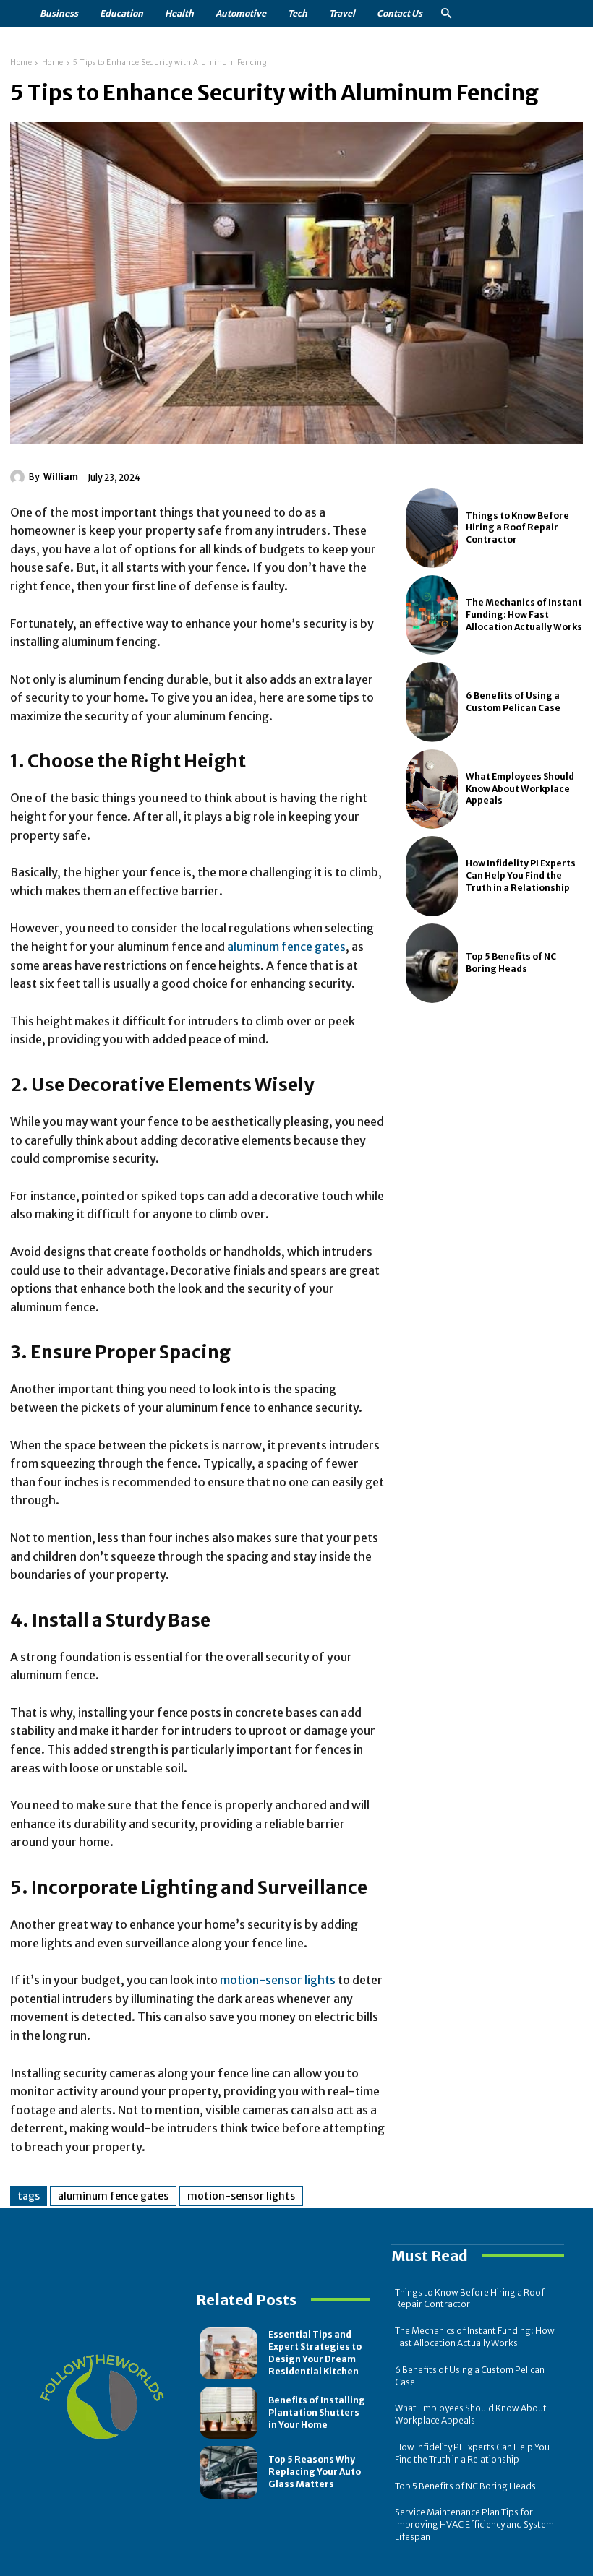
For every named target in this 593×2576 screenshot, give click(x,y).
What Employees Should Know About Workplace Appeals (520, 789)
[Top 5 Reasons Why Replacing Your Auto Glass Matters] (229, 2472)
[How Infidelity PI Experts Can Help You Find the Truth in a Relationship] (432, 876)
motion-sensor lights (278, 1980)
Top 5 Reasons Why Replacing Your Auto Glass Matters (315, 2472)
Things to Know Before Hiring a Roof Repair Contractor (517, 528)
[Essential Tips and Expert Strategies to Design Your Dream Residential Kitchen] (229, 2353)
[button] (446, 14)
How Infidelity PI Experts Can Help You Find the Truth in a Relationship (521, 875)
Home (21, 63)
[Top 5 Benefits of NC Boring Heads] (432, 963)
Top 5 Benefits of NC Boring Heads (465, 2486)
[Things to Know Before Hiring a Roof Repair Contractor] (432, 528)
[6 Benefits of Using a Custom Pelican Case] (432, 702)
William (61, 477)
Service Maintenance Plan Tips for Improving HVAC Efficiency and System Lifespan (474, 2524)
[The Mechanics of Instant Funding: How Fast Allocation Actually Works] (432, 615)
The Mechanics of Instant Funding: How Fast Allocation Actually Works (524, 615)
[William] (20, 477)
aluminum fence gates (286, 947)
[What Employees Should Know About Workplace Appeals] (432, 789)
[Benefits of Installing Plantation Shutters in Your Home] (229, 2413)
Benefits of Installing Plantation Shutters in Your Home (317, 2412)
